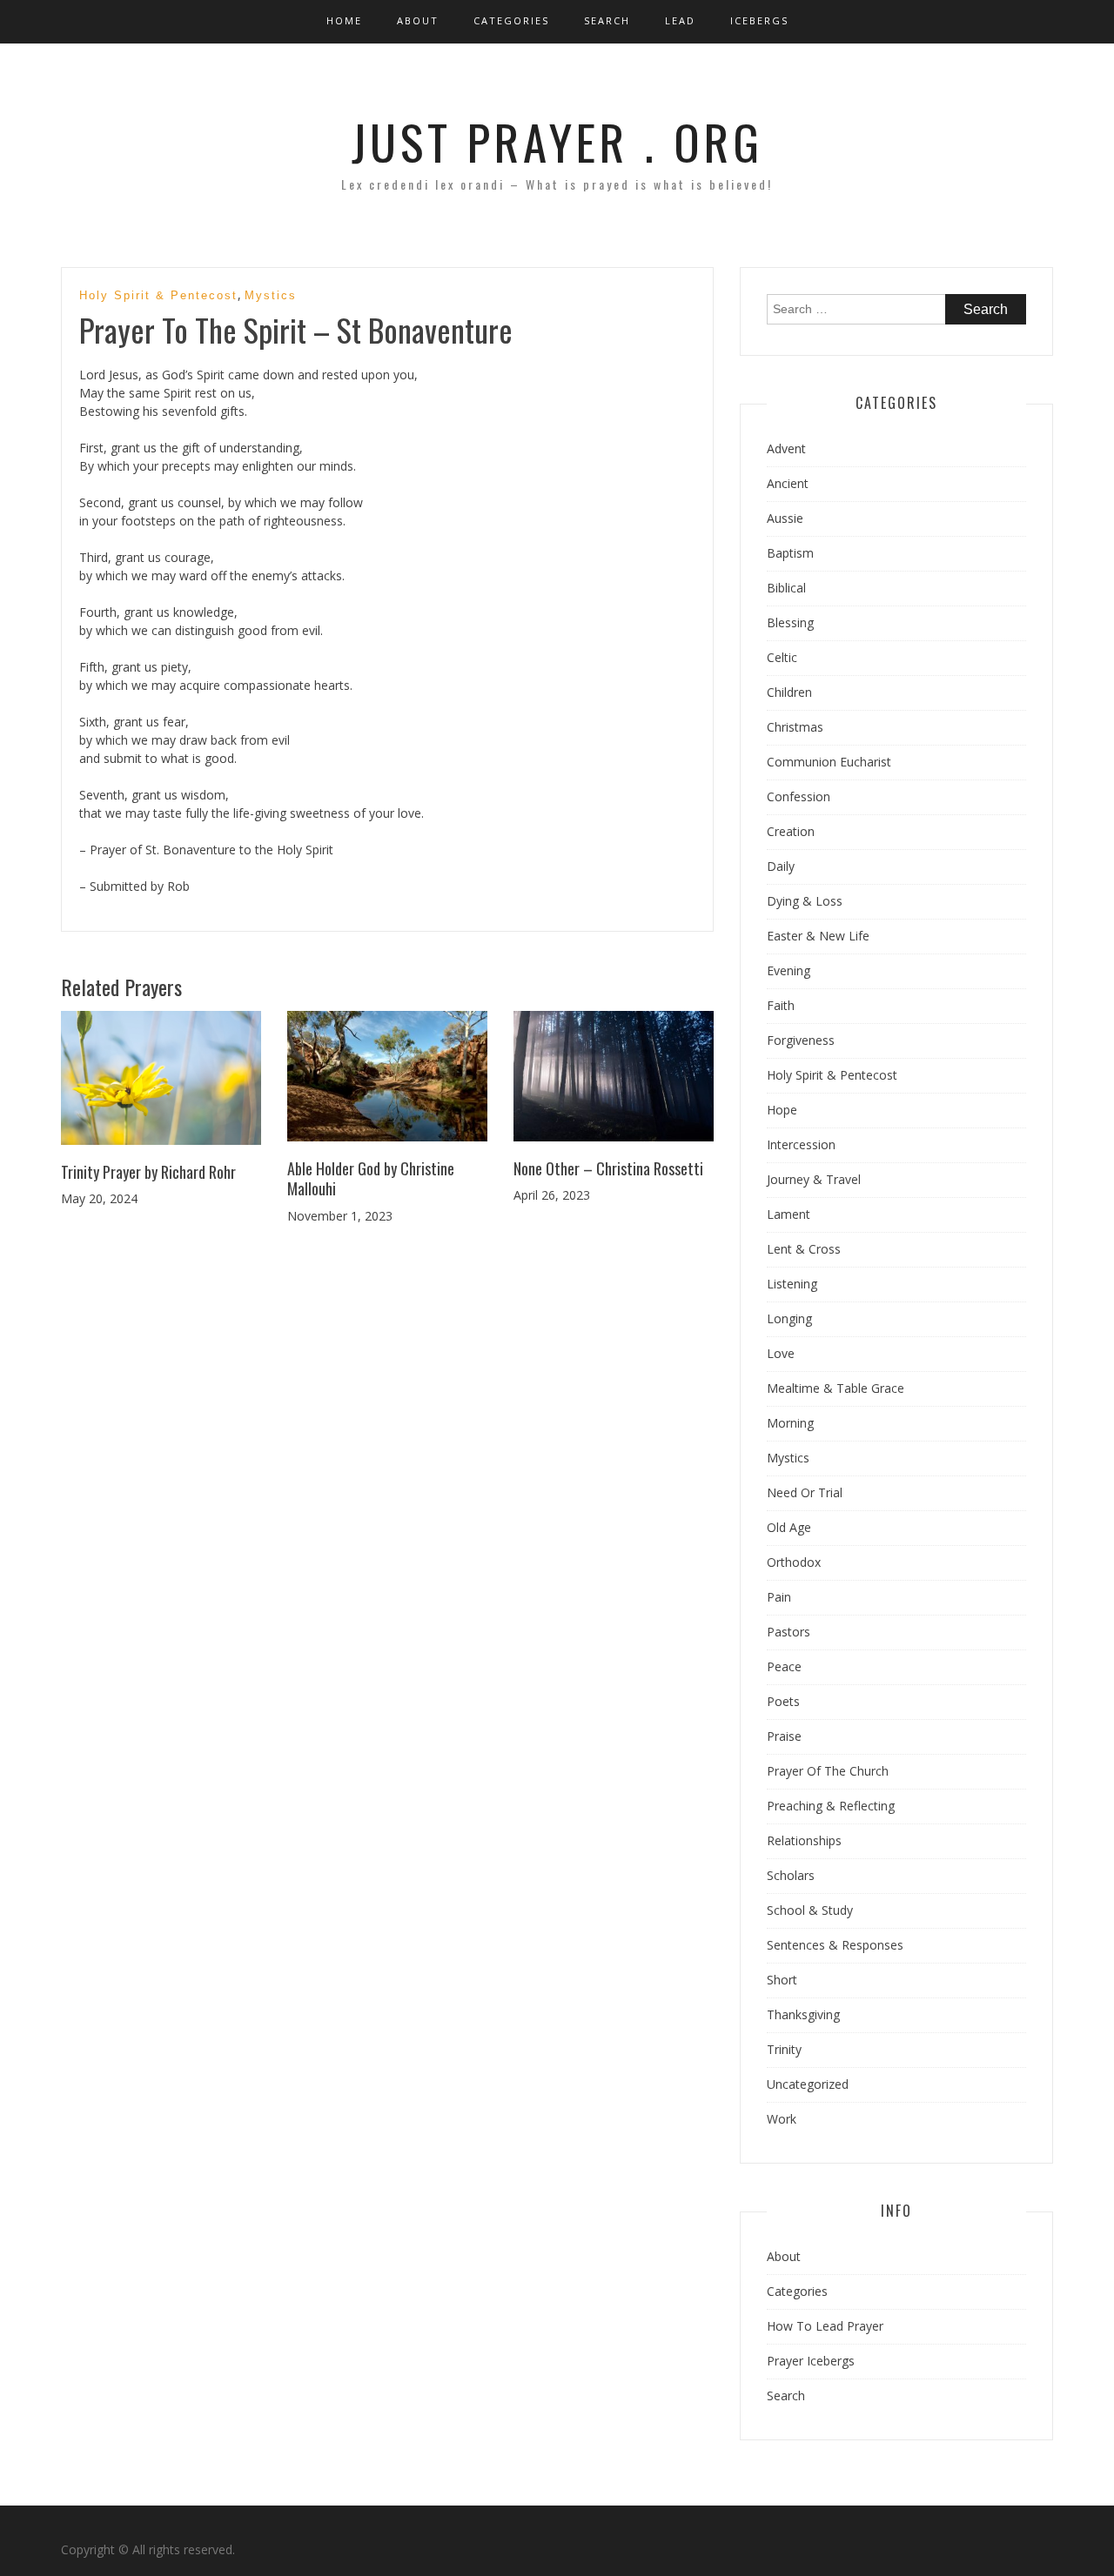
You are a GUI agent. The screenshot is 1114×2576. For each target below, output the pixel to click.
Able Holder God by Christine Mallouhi (371, 1178)
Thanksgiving (803, 2014)
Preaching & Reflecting (831, 1806)
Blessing (790, 622)
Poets (783, 1701)
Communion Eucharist (829, 762)
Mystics (271, 295)
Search (607, 20)
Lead (680, 20)
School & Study (810, 1910)
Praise (784, 1736)
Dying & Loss (805, 901)
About (418, 20)
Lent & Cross (804, 1249)
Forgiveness (801, 1040)
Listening (792, 1284)
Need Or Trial (805, 1492)
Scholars (791, 1875)
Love (781, 1353)
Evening (789, 970)
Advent (786, 448)
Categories (511, 20)
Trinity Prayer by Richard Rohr (148, 1172)
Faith (781, 1005)
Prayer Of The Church (828, 1771)
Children (789, 692)
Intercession (801, 1144)
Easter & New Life (818, 936)
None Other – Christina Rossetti (608, 1168)
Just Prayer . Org (557, 141)
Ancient (788, 483)
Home (344, 20)
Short (782, 1980)
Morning (790, 1423)
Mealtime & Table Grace (835, 1388)
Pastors (789, 1632)
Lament (789, 1214)
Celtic (782, 657)
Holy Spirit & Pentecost (158, 295)
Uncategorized (808, 2084)
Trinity (784, 2049)
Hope (782, 1110)
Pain (779, 1597)
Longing (789, 1318)
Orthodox (794, 1562)
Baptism (790, 553)
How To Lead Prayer (825, 2326)
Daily (781, 866)
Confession (799, 796)
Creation (791, 831)
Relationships (804, 1840)
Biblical (786, 588)
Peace (784, 1666)
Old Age (789, 1527)
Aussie (785, 518)
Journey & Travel (814, 1179)
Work (782, 2119)
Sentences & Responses (835, 1945)
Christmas (795, 727)
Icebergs (759, 20)
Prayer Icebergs (811, 2361)
